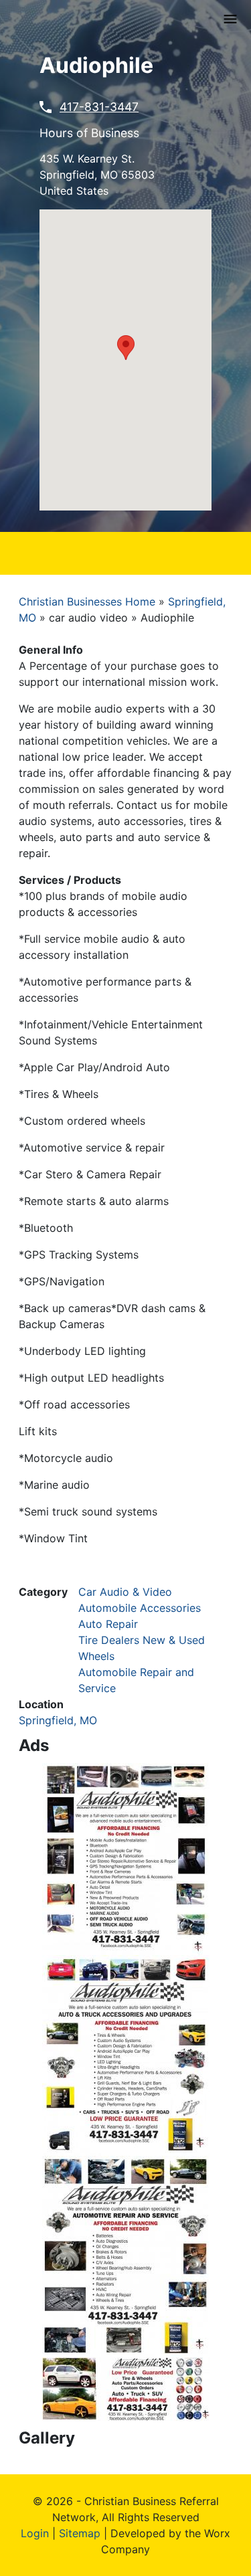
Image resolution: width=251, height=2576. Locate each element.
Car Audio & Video (125, 1592)
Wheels (96, 1656)
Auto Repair (108, 1624)
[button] (126, 348)
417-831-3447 (99, 107)
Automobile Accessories (140, 1608)
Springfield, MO (58, 1720)
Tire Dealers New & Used (142, 1640)
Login (35, 2533)
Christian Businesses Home (87, 602)
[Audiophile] (126, 1858)
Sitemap (80, 2533)
